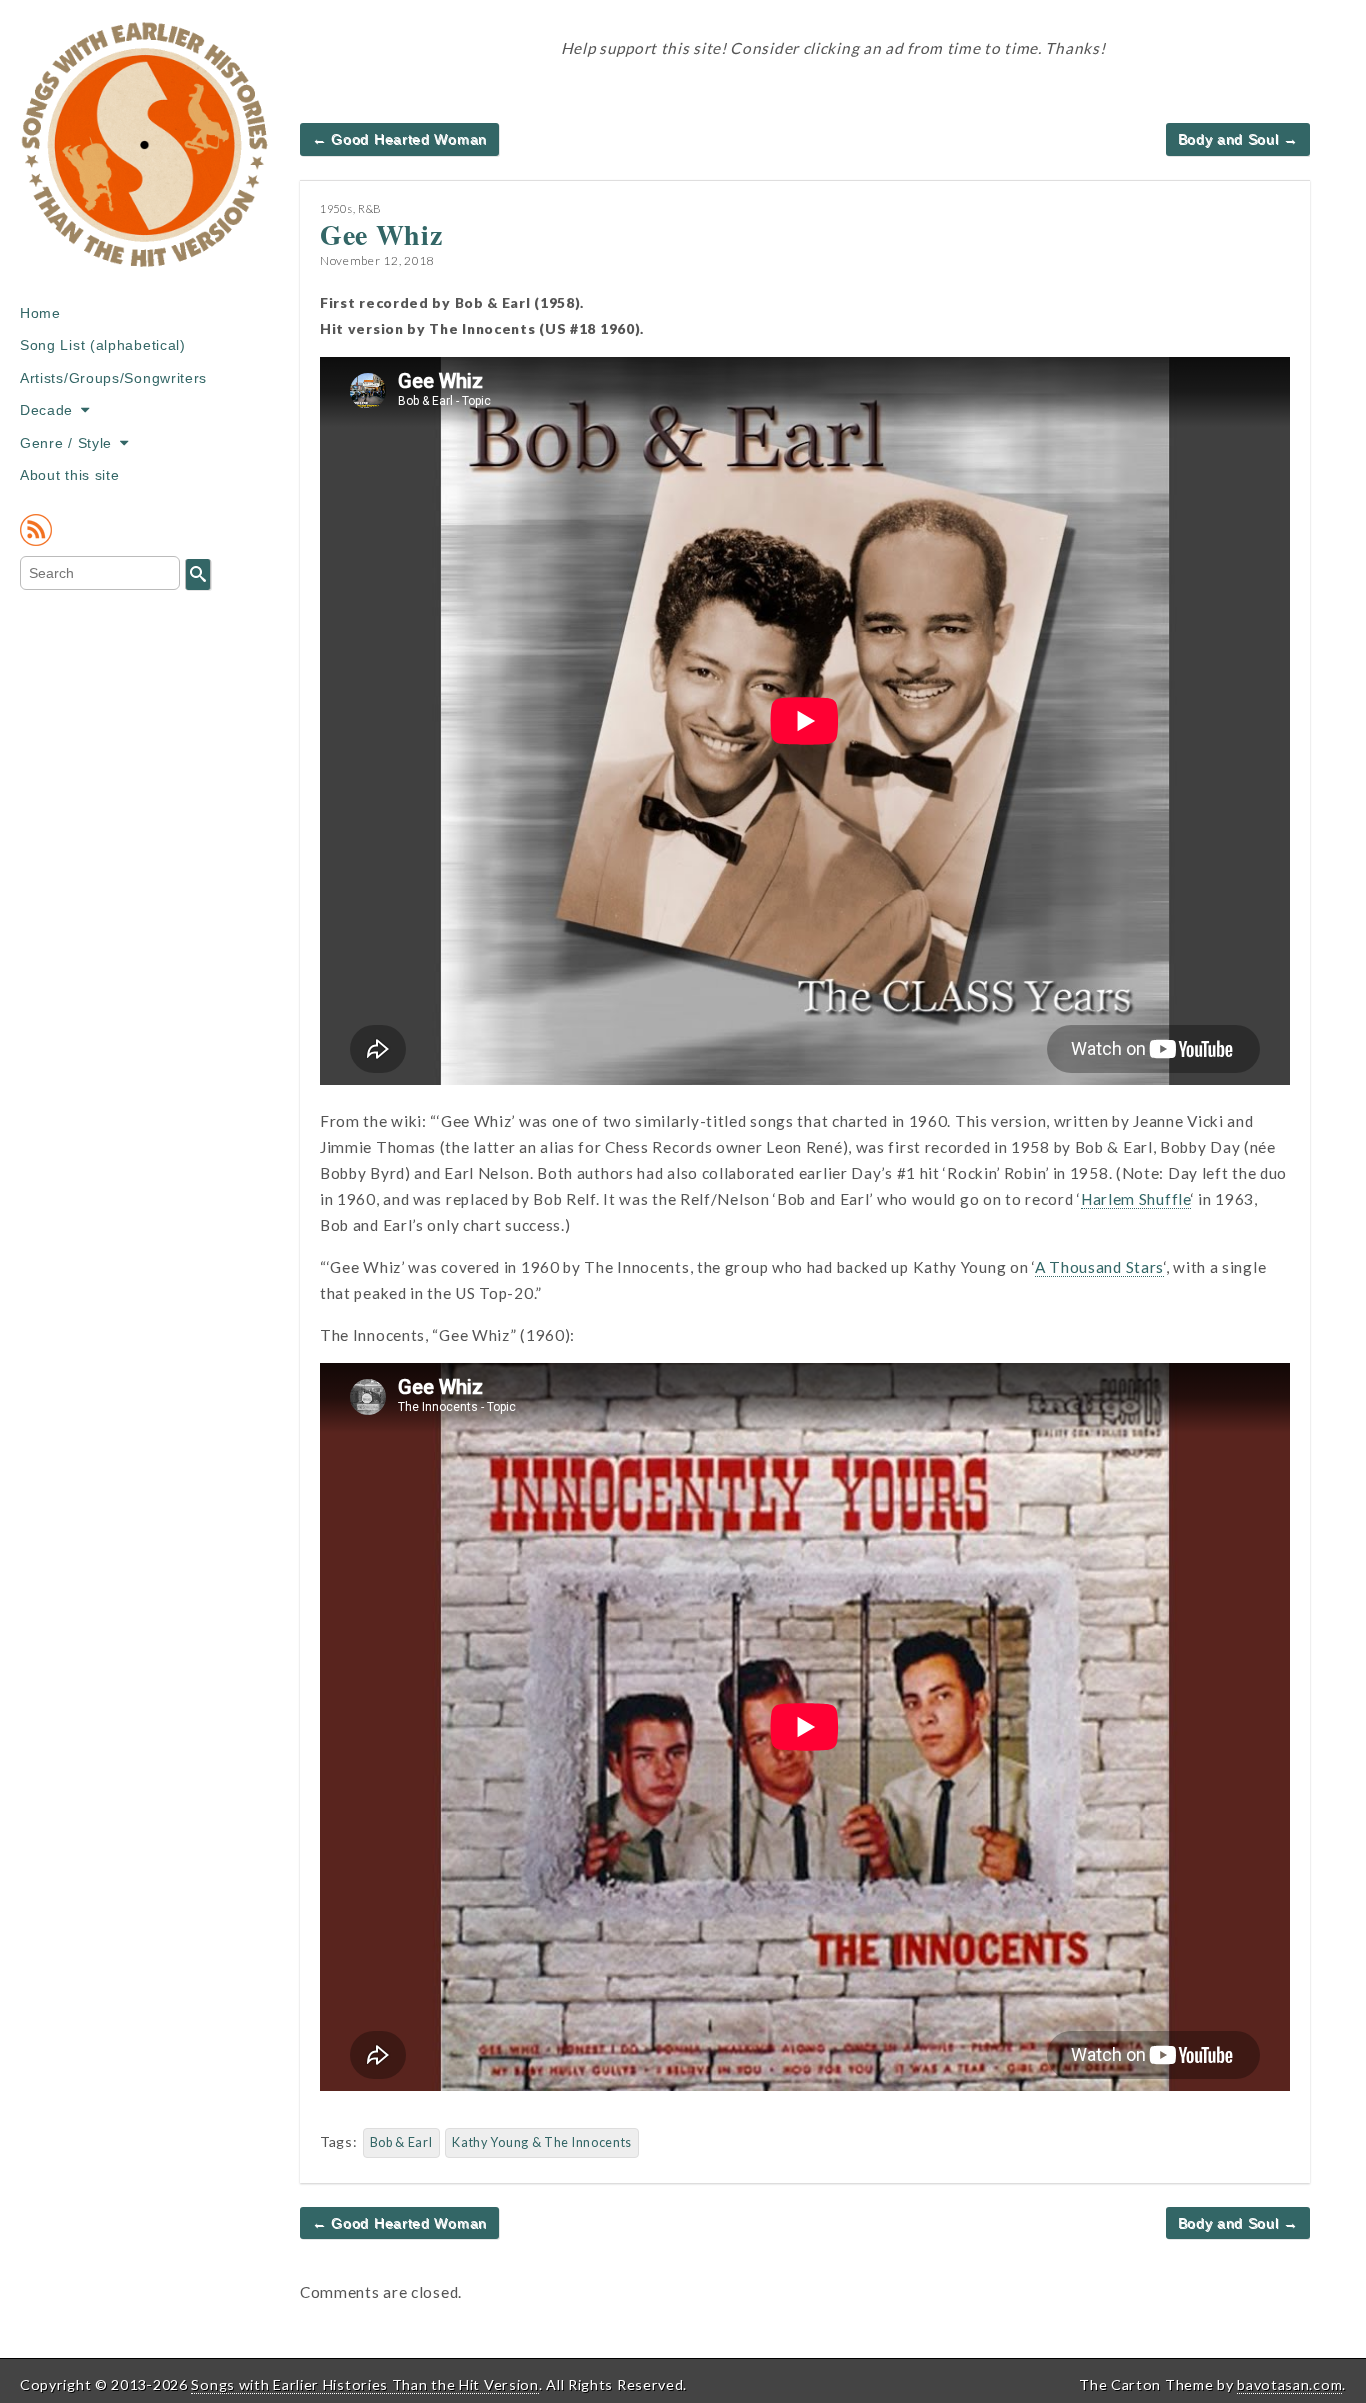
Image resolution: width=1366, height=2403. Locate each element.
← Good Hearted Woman (399, 139)
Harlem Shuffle (1136, 1199)
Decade (46, 410)
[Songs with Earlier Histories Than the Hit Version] (145, 159)
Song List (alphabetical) (103, 345)
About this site (70, 475)
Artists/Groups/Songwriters (113, 378)
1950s (336, 208)
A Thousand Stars (1099, 1267)
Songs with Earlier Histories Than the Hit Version (364, 2384)
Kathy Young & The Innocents (542, 2142)
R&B (370, 208)
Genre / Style (66, 443)
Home (40, 313)
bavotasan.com (1289, 2384)
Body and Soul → (1238, 139)
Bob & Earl (401, 2142)
